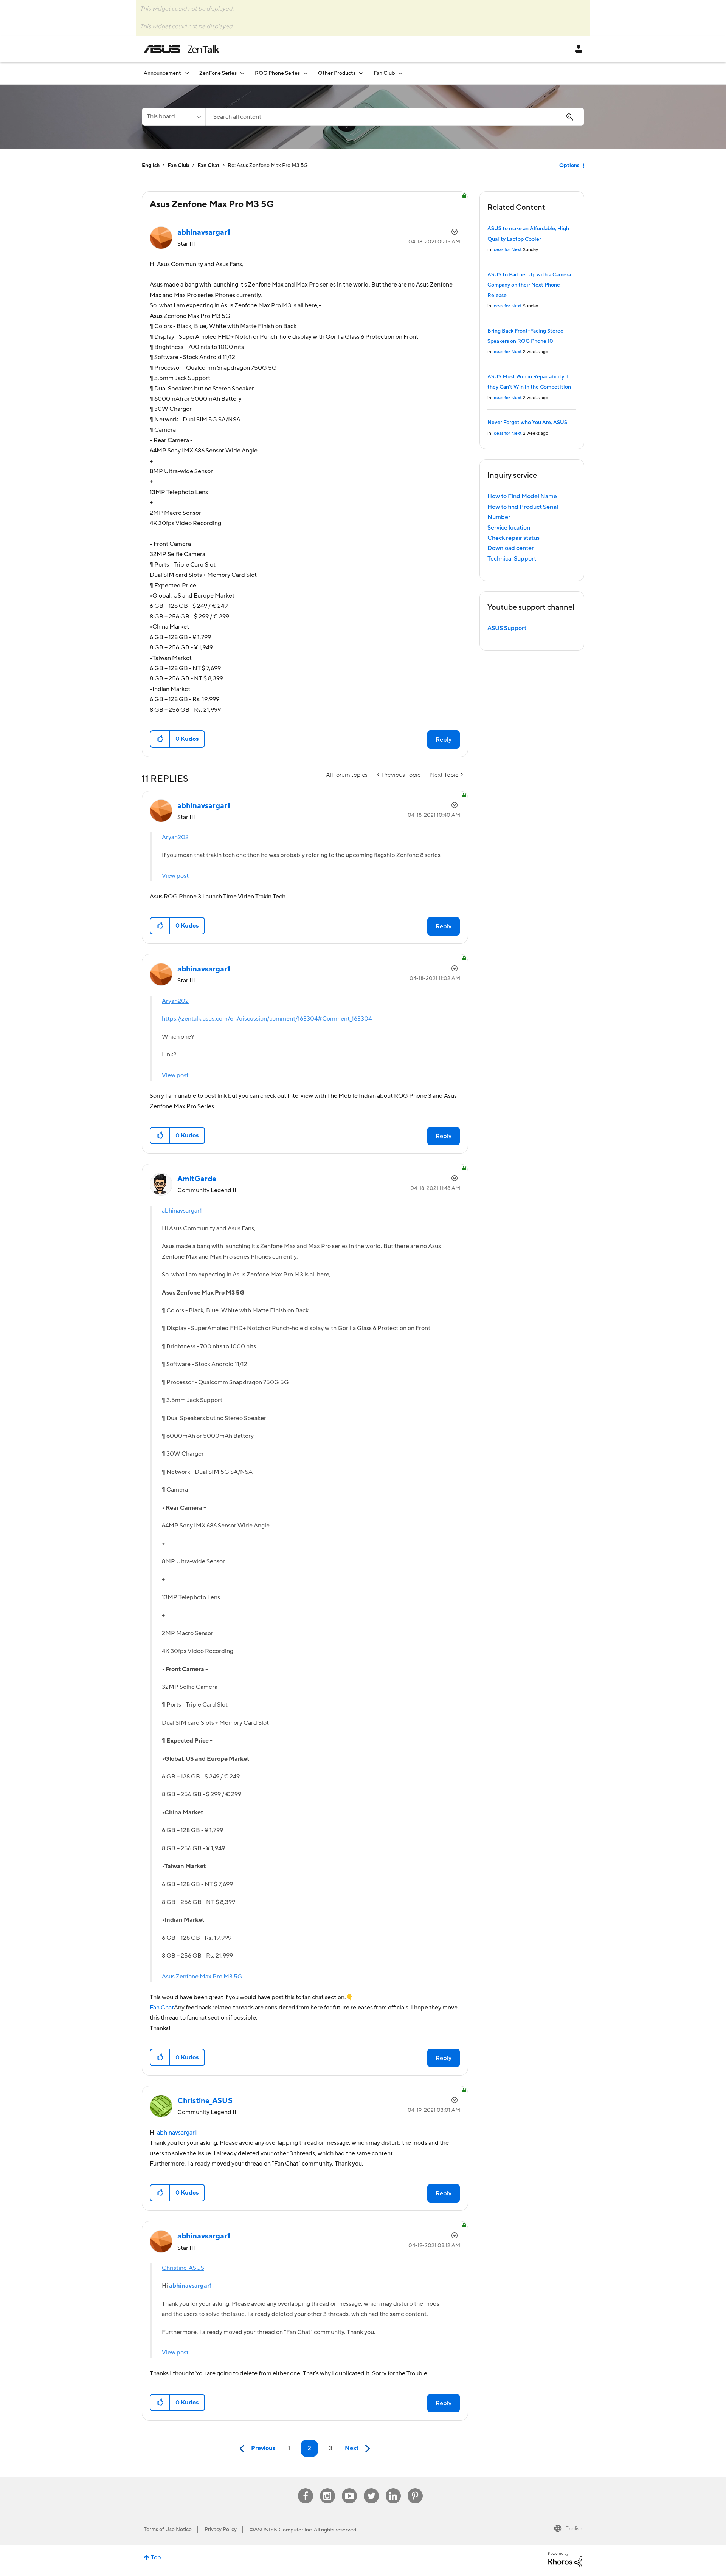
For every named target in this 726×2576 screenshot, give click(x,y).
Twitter (371, 2488)
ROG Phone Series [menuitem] (277, 73)
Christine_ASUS (183, 2268)
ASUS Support (507, 628)
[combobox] (395, 117)
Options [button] (569, 166)
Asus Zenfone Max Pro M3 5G (202, 1977)
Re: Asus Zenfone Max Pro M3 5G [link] (268, 166)
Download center (511, 548)
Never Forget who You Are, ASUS (527, 423)
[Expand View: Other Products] (361, 73)
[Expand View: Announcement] (187, 73)
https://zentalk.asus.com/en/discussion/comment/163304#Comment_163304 (267, 1019)
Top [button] (156, 2557)
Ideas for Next (507, 250)
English (151, 166)
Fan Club (178, 166)
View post (175, 876)
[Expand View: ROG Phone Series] (306, 73)
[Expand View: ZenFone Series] (242, 73)
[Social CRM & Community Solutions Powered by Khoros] (565, 2560)
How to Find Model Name (522, 496)
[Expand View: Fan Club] (400, 73)
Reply (444, 740)
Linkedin (393, 2488)
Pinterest (415, 2488)
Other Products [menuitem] (337, 73)
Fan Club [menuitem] (384, 73)
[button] (160, 739)
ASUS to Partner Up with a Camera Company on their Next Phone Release (529, 285)
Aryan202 (175, 837)
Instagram (327, 2488)
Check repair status (513, 538)
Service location (509, 528)
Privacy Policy (221, 2530)
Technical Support (512, 559)
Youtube (349, 2488)
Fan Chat (209, 166)
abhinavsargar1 (182, 1211)
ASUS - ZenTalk (181, 49)
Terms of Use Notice (168, 2530)
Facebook (306, 2488)
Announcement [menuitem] (162, 73)
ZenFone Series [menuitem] (218, 73)
